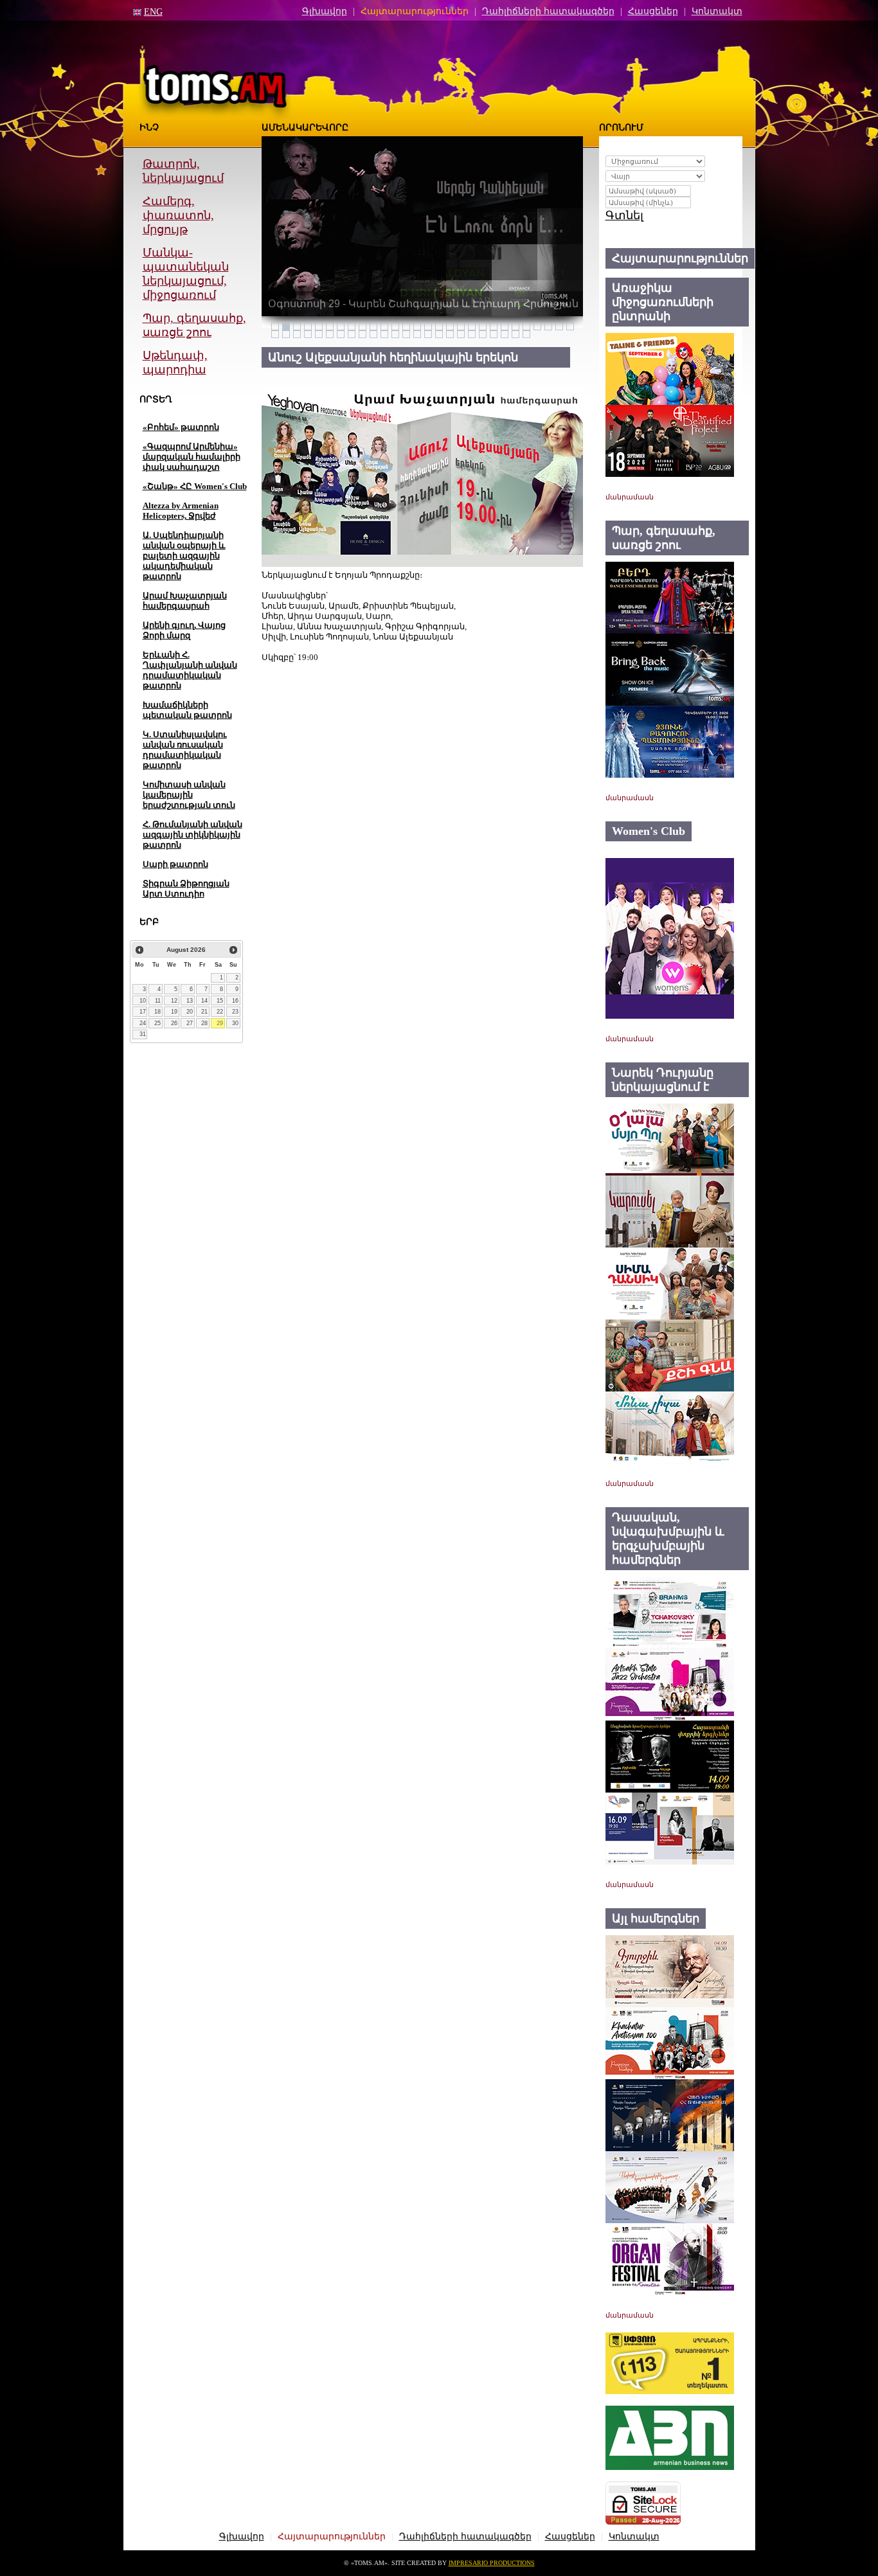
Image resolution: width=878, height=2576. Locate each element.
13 (190, 1001)
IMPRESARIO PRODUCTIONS (492, 2563)
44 (439, 334)
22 (220, 1012)
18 (157, 1012)
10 (143, 1001)
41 (406, 334)
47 (472, 334)
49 (494, 334)
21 (204, 1012)
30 (235, 1023)
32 (308, 334)
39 (384, 334)
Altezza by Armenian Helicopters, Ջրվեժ (181, 511)
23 (235, 1012)
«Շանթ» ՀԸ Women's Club (195, 486)
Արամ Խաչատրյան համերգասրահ (185, 601)
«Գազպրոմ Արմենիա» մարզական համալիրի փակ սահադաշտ (192, 457)
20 (190, 1012)
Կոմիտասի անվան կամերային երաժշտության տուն (189, 795)
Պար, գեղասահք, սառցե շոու (194, 325)
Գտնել (624, 215)
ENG (153, 12)
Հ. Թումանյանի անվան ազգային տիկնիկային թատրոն (193, 835)
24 (143, 1023)
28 (204, 1023)
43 (428, 334)
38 (373, 334)
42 (417, 334)
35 (341, 334)
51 (515, 334)
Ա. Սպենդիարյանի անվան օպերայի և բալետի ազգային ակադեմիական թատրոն (184, 556)
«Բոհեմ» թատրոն (181, 427)
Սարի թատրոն (175, 864)
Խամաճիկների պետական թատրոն (187, 710)
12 (174, 1001)
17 (143, 1012)
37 (363, 334)
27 (190, 1023)
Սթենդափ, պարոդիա (175, 362)
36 (352, 334)
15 (220, 1001)
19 (174, 1012)
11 (158, 1001)
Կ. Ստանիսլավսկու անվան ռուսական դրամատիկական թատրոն (185, 750)
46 (461, 334)
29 (220, 1023)
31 (143, 1034)
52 (526, 334)
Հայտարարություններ (415, 11)
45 (450, 334)
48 (483, 334)
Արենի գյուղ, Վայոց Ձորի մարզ (184, 630)
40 (395, 334)
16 (235, 1001)
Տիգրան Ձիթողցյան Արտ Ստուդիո (186, 889)
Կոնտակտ (717, 11)
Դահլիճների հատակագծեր (548, 11)
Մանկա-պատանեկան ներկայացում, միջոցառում (186, 274)
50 (505, 334)
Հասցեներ (653, 11)
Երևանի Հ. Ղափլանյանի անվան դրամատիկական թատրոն (190, 670)
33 (319, 334)
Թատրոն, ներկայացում (183, 171)
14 (204, 1001)
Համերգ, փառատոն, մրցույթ (178, 215)
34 (330, 334)
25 (157, 1023)
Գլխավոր (325, 11)
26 (174, 1023)
